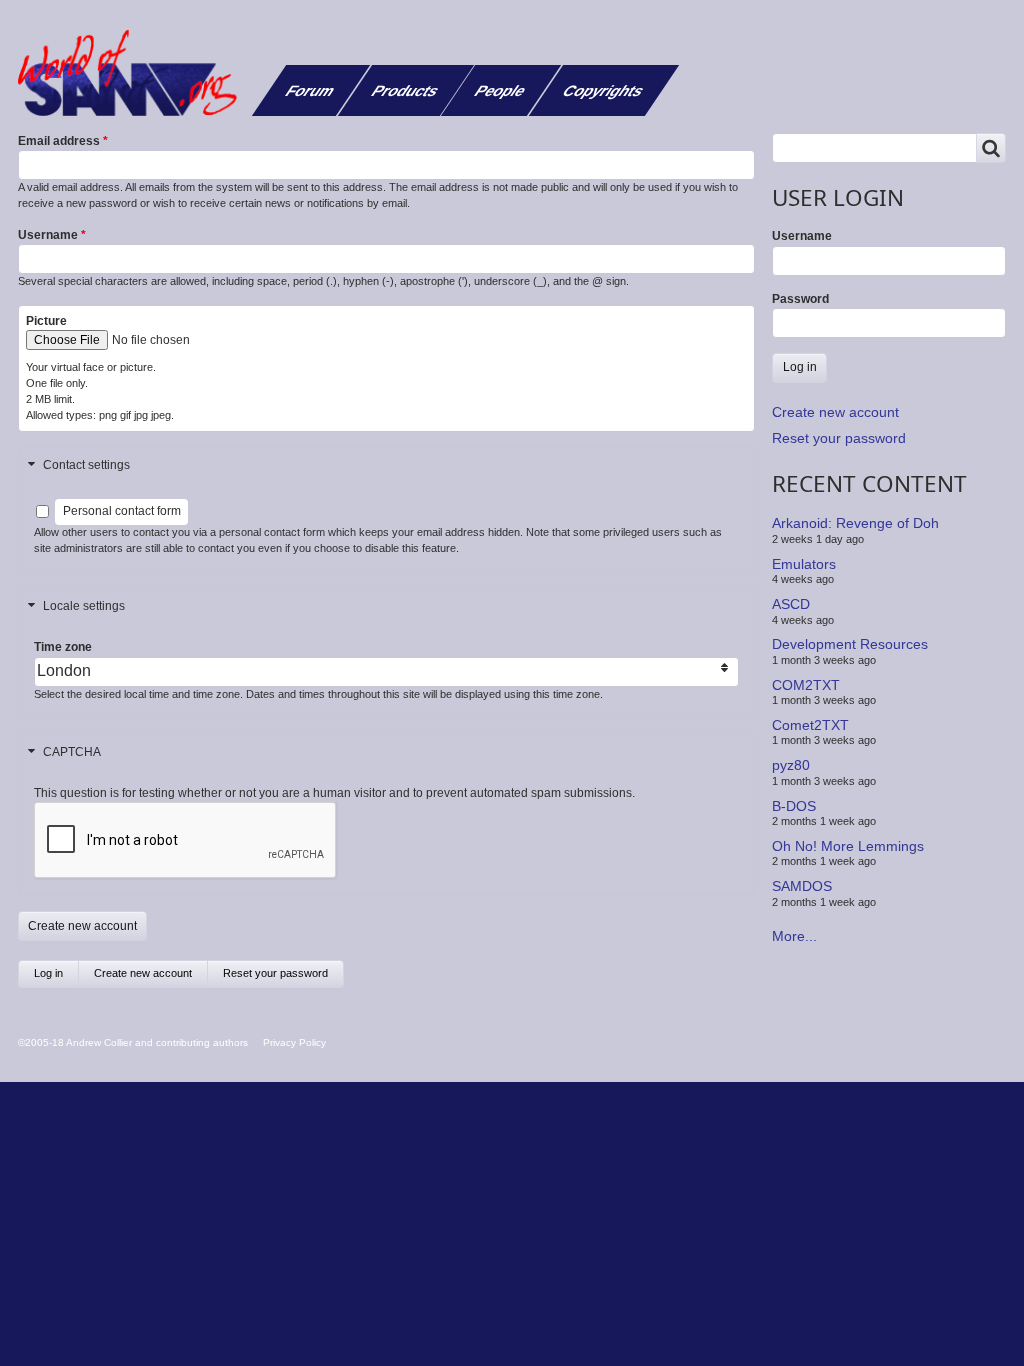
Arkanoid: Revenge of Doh (855, 523)
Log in (48, 973)
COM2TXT (806, 684)
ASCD (791, 604)
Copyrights (603, 90)
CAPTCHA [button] (72, 752)
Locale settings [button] (84, 606)
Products (405, 90)
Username (48, 235)
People (500, 90)
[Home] (135, 73)
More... (794, 936)
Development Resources (850, 644)
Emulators (804, 564)
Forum (310, 90)
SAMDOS (802, 886)
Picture (46, 321)
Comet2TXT (810, 725)
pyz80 (791, 765)
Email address (59, 141)
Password (800, 299)
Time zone (63, 647)
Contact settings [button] (86, 465)
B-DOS (794, 805)
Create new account (151, 977)
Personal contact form (122, 511)
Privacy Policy (294, 1042)
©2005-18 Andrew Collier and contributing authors (133, 1042)
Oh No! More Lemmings (848, 846)
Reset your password (275, 973)
